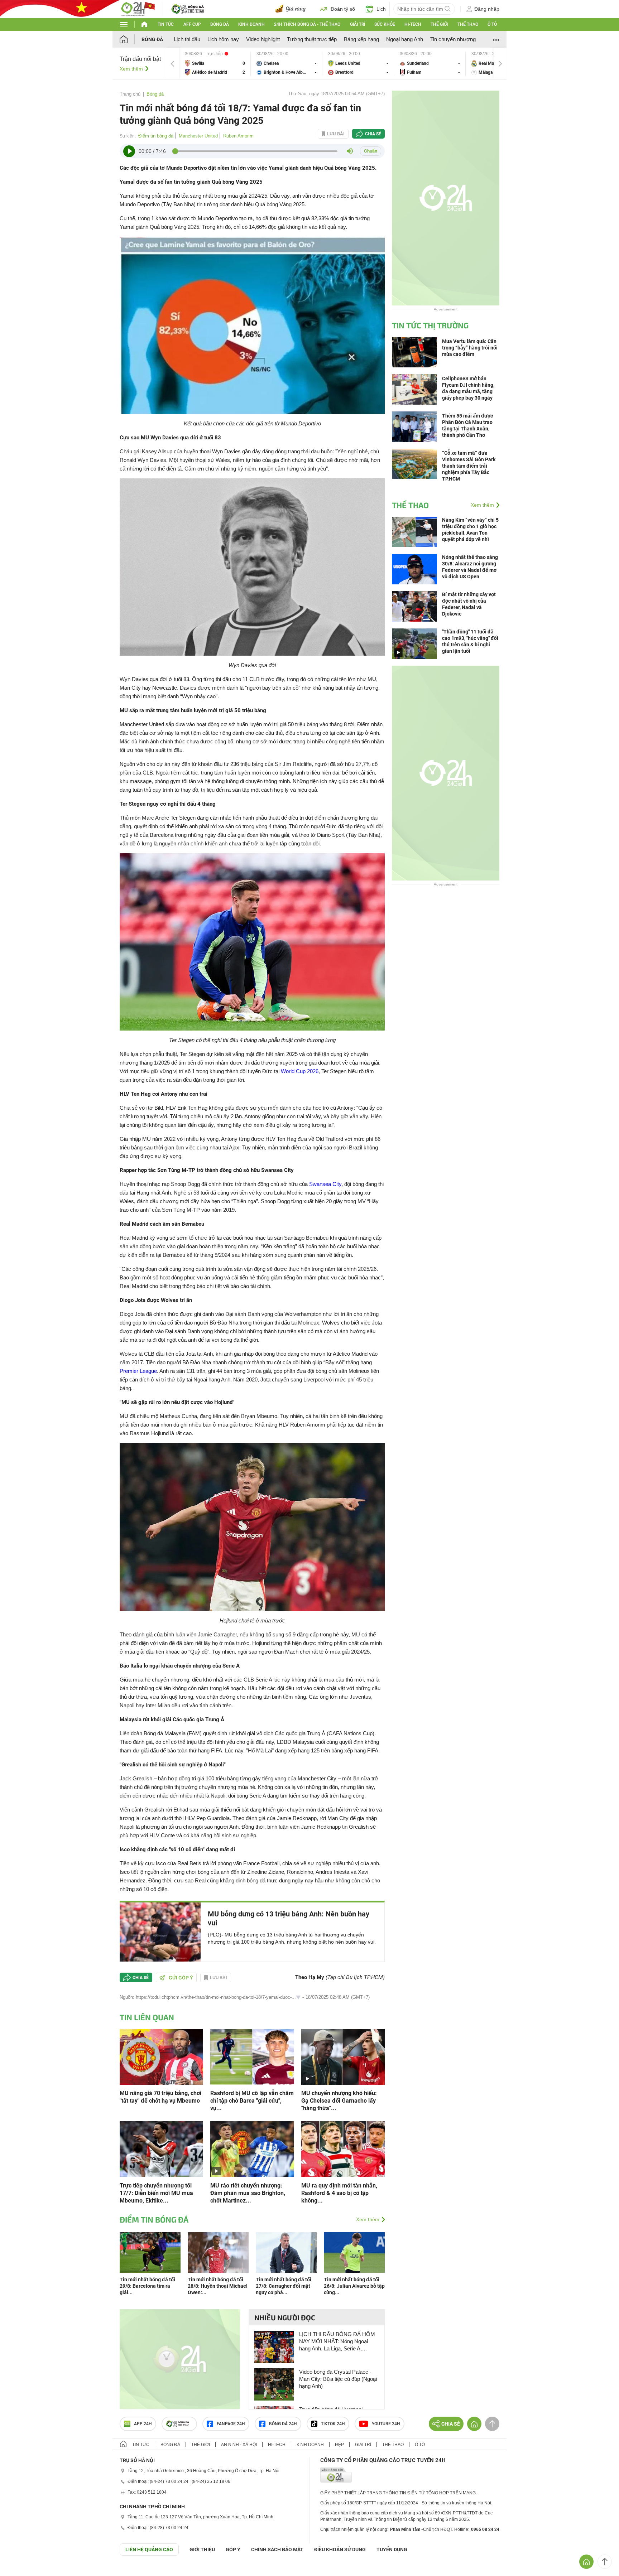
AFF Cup (192, 24)
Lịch (381, 9)
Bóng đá (220, 24)
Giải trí (358, 24)
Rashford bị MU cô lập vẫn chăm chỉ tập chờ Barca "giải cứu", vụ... (252, 2101)
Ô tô (492, 24)
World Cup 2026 (300, 1071)
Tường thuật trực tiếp (312, 39)
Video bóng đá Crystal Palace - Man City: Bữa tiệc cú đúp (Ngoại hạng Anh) (338, 2379)
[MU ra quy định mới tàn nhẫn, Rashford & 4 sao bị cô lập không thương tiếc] (343, 2149)
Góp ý (233, 2550)
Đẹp (339, 2445)
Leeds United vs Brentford (358, 64)
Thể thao (468, 24)
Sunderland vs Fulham (430, 64)
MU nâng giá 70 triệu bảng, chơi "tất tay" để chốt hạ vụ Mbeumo (160, 2097)
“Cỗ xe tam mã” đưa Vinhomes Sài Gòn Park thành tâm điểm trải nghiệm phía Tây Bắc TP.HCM (469, 466)
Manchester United (198, 136)
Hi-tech (413, 24)
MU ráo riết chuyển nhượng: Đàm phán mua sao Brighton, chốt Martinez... (248, 2193)
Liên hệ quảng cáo (149, 2550)
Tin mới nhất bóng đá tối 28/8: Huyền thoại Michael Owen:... (218, 2286)
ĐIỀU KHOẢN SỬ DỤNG (340, 2550)
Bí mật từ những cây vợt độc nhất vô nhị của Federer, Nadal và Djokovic (469, 604)
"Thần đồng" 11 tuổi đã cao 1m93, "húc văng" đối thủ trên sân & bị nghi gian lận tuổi (470, 641)
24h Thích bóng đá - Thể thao (307, 24)
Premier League (138, 1371)
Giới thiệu (202, 2550)
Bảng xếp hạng (361, 39)
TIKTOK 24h (333, 2424)
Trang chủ (130, 94)
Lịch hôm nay (223, 39)
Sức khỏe (385, 24)
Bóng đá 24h (283, 2424)
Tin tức (166, 24)
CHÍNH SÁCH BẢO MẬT (277, 2550)
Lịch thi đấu (187, 39)
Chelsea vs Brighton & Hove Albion (287, 64)
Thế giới (439, 24)
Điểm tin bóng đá (156, 136)
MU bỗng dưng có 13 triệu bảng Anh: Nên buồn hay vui (289, 1918)
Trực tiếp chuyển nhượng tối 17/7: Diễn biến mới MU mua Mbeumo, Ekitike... (156, 2193)
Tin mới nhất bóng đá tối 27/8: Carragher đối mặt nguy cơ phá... (284, 2286)
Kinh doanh (251, 24)
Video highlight (263, 39)
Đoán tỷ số (343, 9)
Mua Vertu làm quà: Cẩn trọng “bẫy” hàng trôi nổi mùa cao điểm (470, 348)
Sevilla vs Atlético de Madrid (215, 64)
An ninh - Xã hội (239, 2445)
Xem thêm (131, 69)
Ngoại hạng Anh (405, 39)
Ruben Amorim (238, 136)
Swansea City (325, 1184)
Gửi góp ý (181, 1978)
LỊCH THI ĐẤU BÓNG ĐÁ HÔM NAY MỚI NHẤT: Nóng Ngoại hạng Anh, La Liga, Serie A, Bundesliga (337, 2342)
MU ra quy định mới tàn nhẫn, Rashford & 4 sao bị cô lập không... (339, 2193)
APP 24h (143, 2424)
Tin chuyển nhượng (453, 39)
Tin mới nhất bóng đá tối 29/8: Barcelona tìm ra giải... (147, 2286)
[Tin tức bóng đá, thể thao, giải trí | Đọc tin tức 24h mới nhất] (138, 8)
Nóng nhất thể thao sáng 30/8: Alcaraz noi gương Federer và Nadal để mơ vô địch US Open (470, 567)
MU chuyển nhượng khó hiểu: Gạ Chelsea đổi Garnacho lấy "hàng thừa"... (339, 2101)
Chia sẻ (373, 134)
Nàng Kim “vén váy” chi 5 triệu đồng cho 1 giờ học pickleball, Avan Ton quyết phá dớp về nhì (470, 530)
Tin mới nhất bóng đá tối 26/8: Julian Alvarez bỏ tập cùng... (354, 2286)
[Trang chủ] (131, 39)
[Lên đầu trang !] (605, 2562)
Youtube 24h (386, 2424)
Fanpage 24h (231, 2424)
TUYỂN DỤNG (392, 2550)
